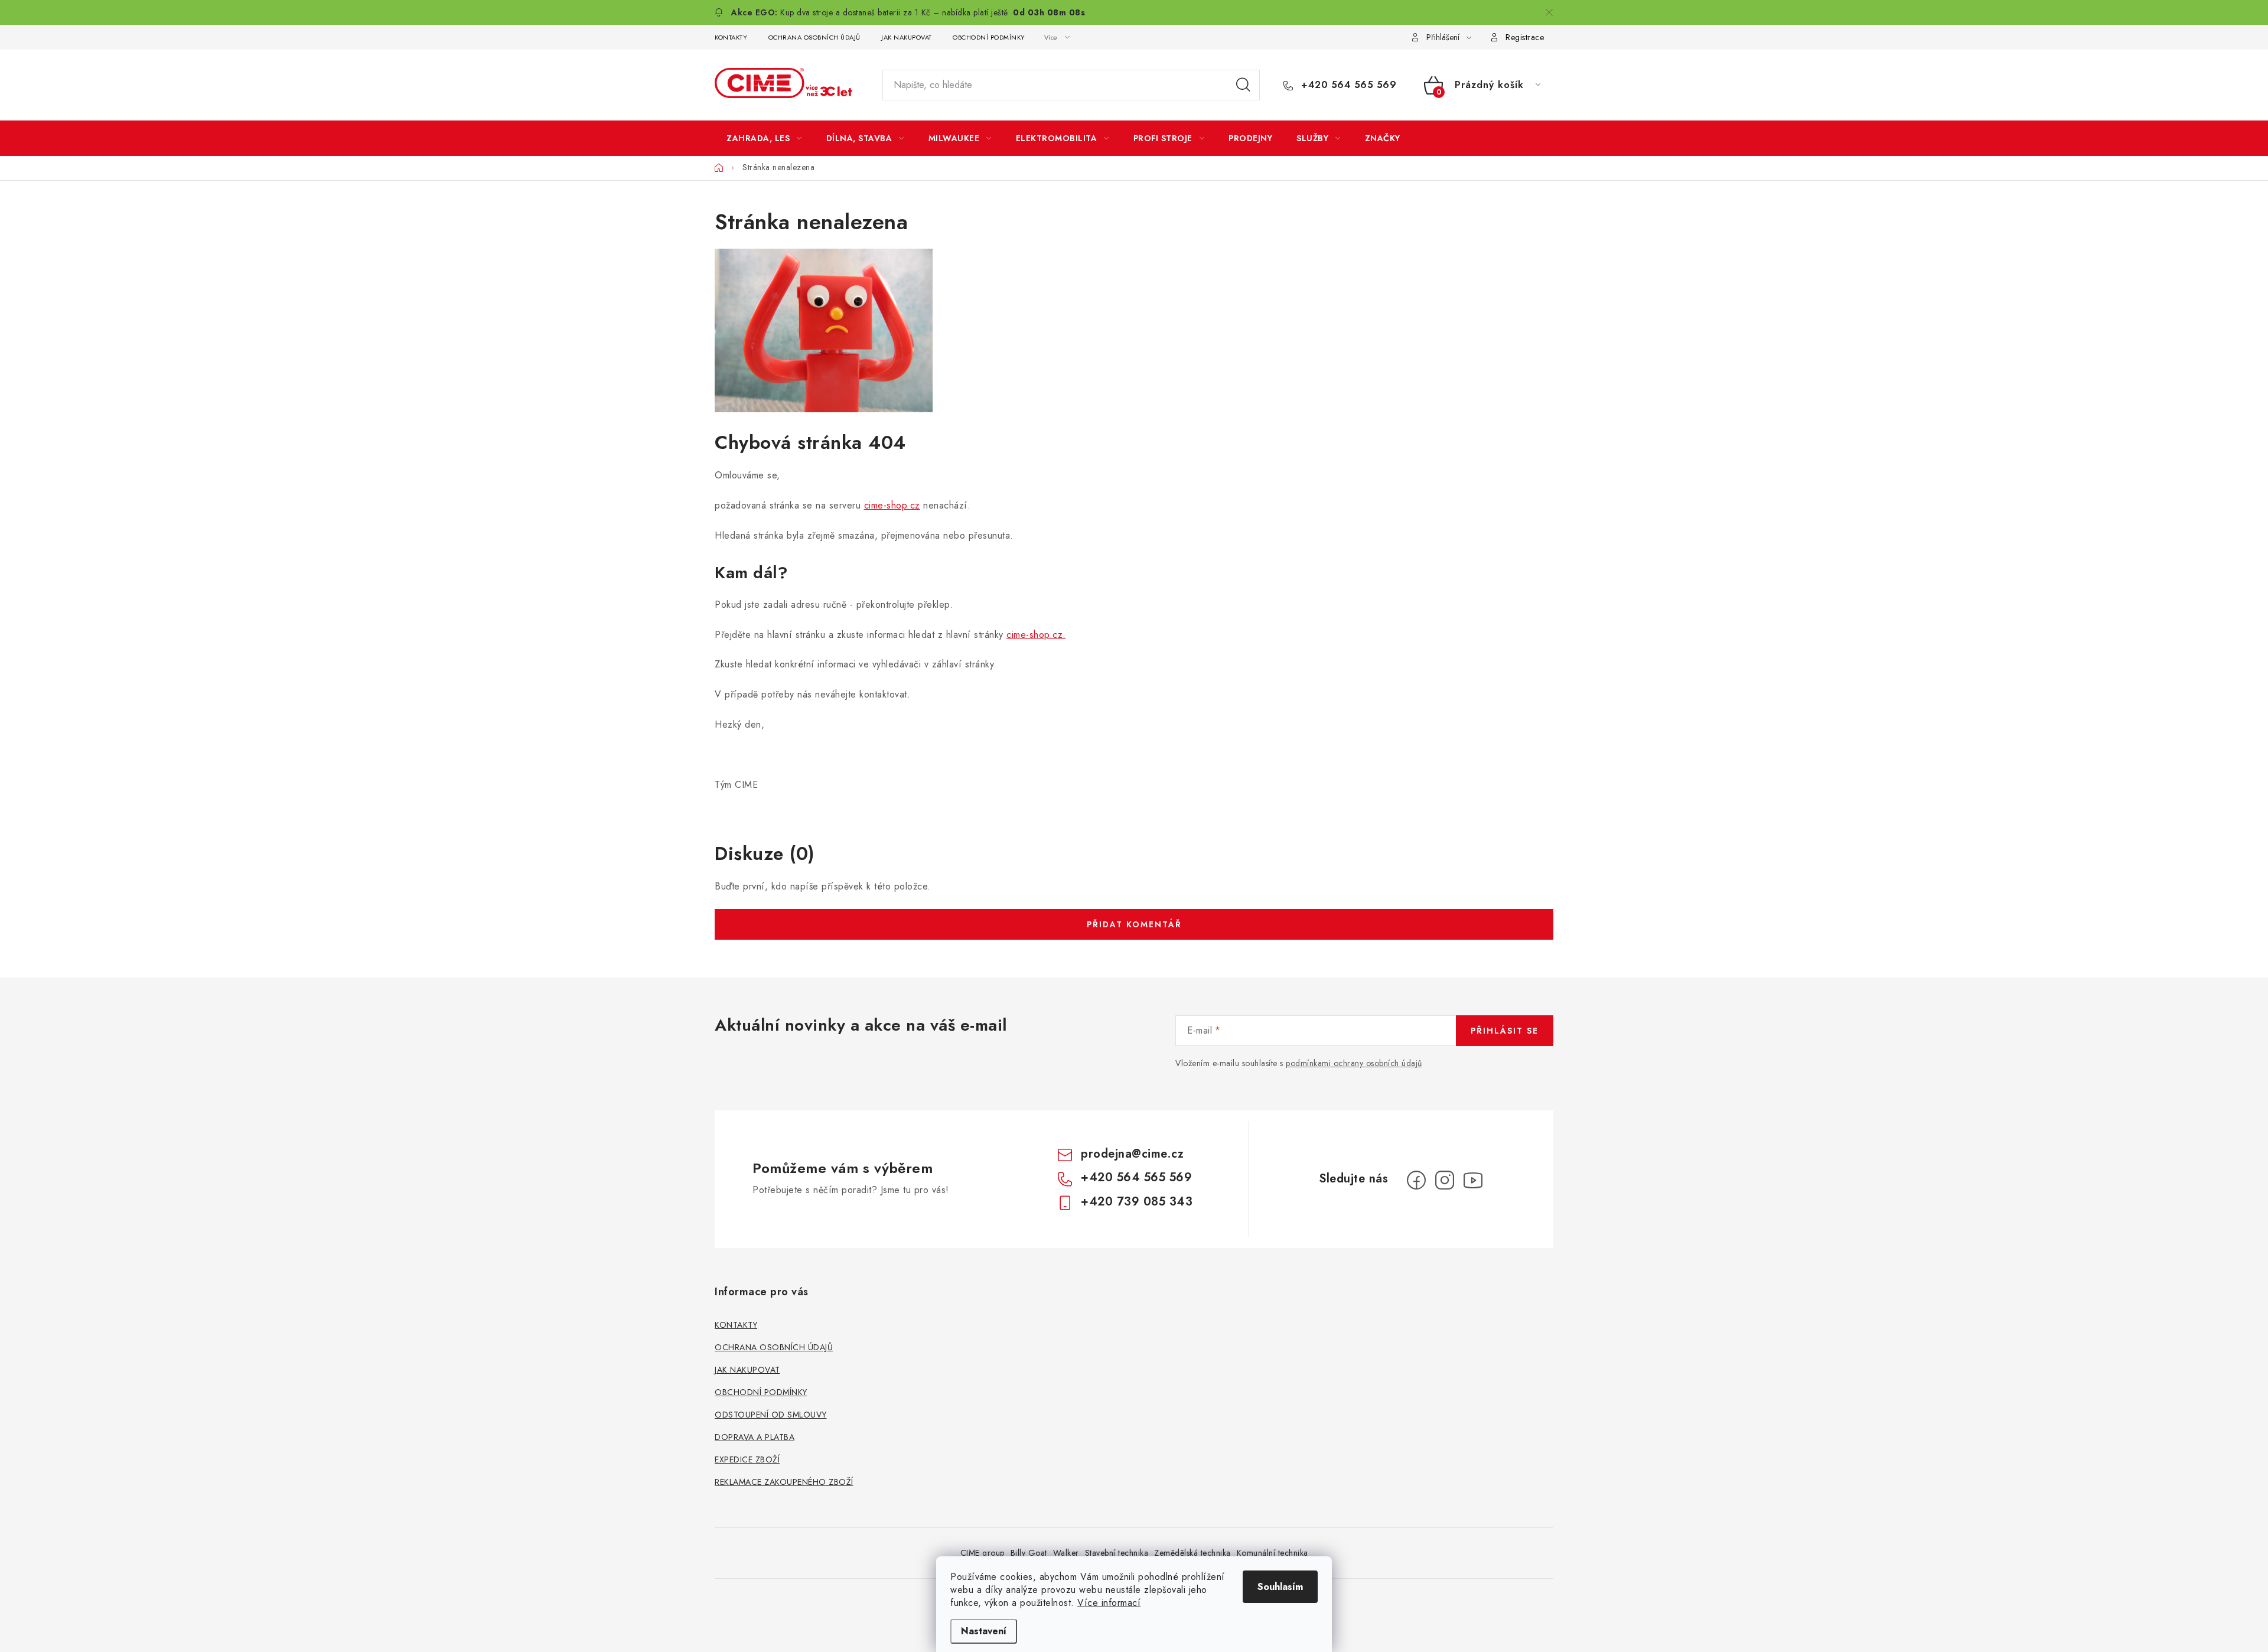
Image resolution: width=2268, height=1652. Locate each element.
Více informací (1109, 1603)
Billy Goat (1029, 1553)
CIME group (983, 1553)
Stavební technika (1117, 1553)
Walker (1066, 1553)
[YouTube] (1473, 1180)
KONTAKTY (731, 37)
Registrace (1525, 37)
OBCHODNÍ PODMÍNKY (989, 37)
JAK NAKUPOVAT (907, 37)
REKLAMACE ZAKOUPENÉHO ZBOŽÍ (784, 1482)
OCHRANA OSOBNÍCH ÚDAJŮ (814, 37)
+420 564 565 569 (1347, 85)
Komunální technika (1273, 1553)
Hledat (1243, 85)
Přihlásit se (1505, 1031)
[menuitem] (764, 138)
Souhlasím (1280, 1587)
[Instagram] (1445, 1180)
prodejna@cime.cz (1132, 1154)
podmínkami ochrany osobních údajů (1354, 1063)
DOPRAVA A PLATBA (755, 1437)
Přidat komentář (1134, 924)
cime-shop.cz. (1036, 635)
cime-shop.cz (892, 505)
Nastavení (984, 1631)
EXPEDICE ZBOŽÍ (747, 1459)
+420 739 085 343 (1137, 1202)
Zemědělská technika (1192, 1553)
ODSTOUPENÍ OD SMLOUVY (771, 1415)
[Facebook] (1416, 1180)
